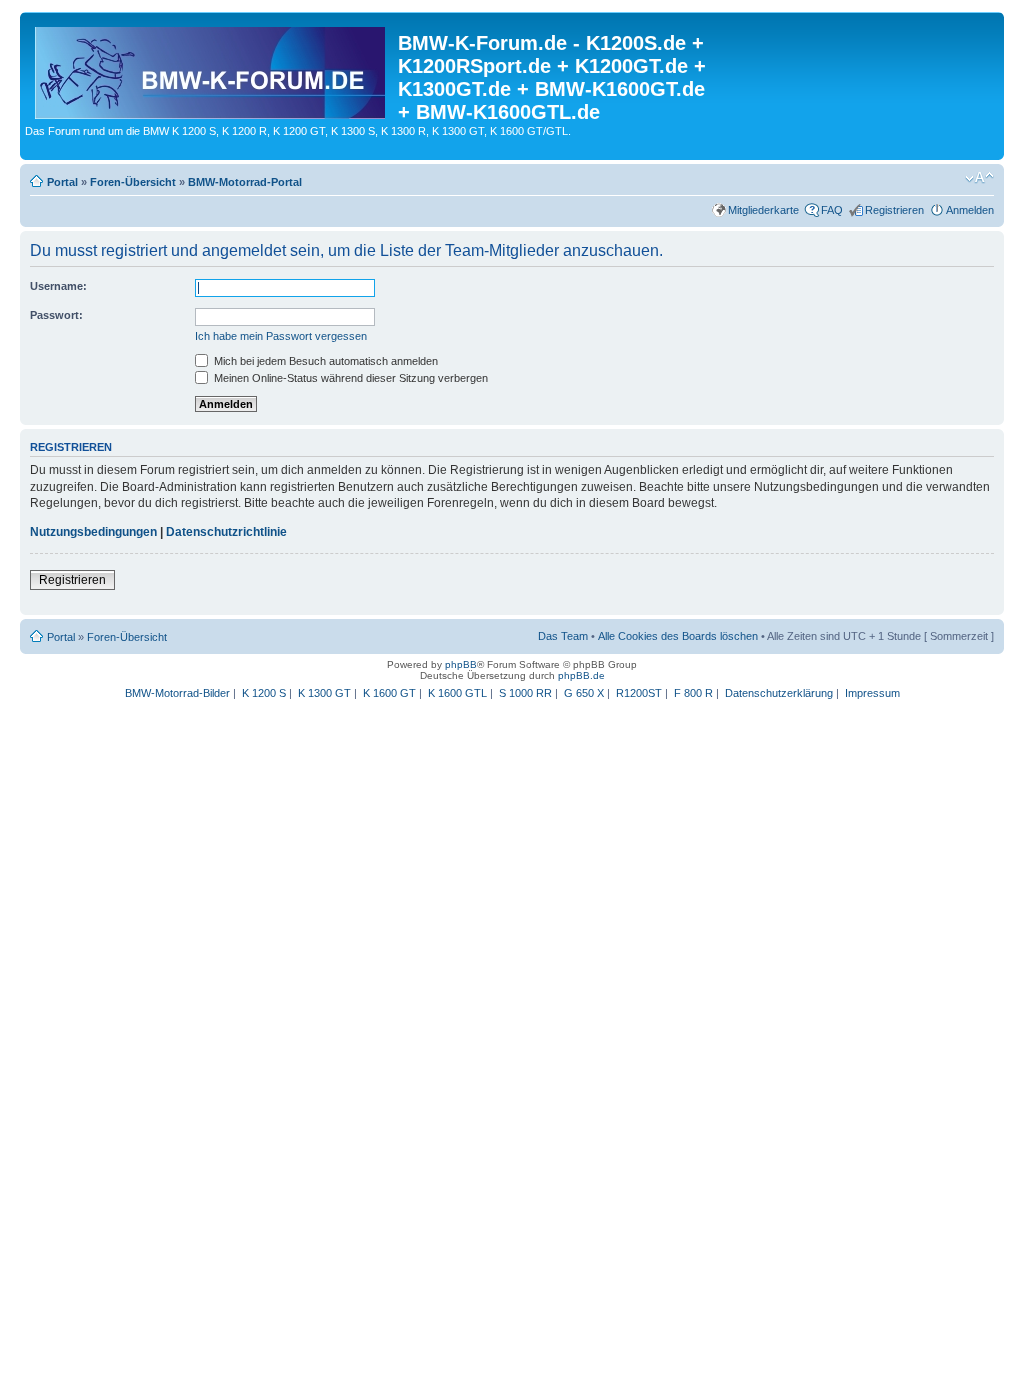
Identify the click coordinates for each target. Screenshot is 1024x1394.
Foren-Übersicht (133, 182)
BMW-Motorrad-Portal (245, 182)
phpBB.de (581, 675)
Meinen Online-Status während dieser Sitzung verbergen (349, 378)
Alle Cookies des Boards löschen (678, 636)
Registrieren (894, 210)
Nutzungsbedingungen (93, 532)
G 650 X (584, 693)
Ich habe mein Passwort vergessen (281, 336)
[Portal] (211, 69)
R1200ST (639, 693)
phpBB (461, 664)
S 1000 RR (525, 693)
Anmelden (970, 210)
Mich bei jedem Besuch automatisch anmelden (324, 361)
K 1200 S (264, 693)
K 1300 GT (324, 693)
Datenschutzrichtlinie (226, 532)
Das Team (563, 636)
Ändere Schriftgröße (979, 178)
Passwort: (56, 315)
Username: (58, 286)
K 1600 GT (389, 693)
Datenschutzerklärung (779, 693)
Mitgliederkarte (763, 210)
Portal (62, 182)
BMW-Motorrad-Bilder (177, 693)
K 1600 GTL (457, 693)
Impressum (872, 693)
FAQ (832, 210)
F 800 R (693, 693)
